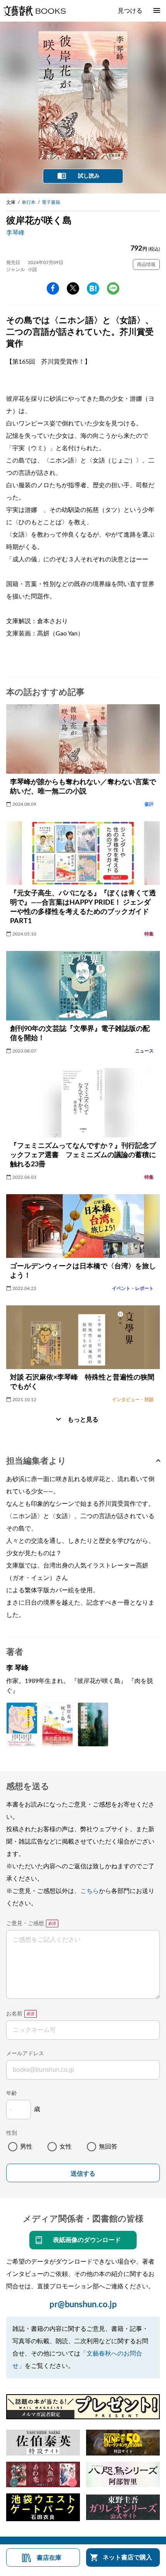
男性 (26, 2147)
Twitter (73, 288)
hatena (93, 288)
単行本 (29, 202)
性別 (12, 2133)
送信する (83, 2173)
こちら (90, 1891)
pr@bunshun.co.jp (83, 2305)
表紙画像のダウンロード (87, 2240)
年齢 (12, 2093)
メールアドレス (25, 2054)
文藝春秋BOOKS (34, 11)
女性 (66, 2147)
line (113, 288)
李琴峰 (15, 233)
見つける (130, 11)
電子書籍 (51, 202)
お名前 (14, 2014)
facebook (53, 288)
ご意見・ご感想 (25, 1924)
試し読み (89, 176)
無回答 (108, 2147)
